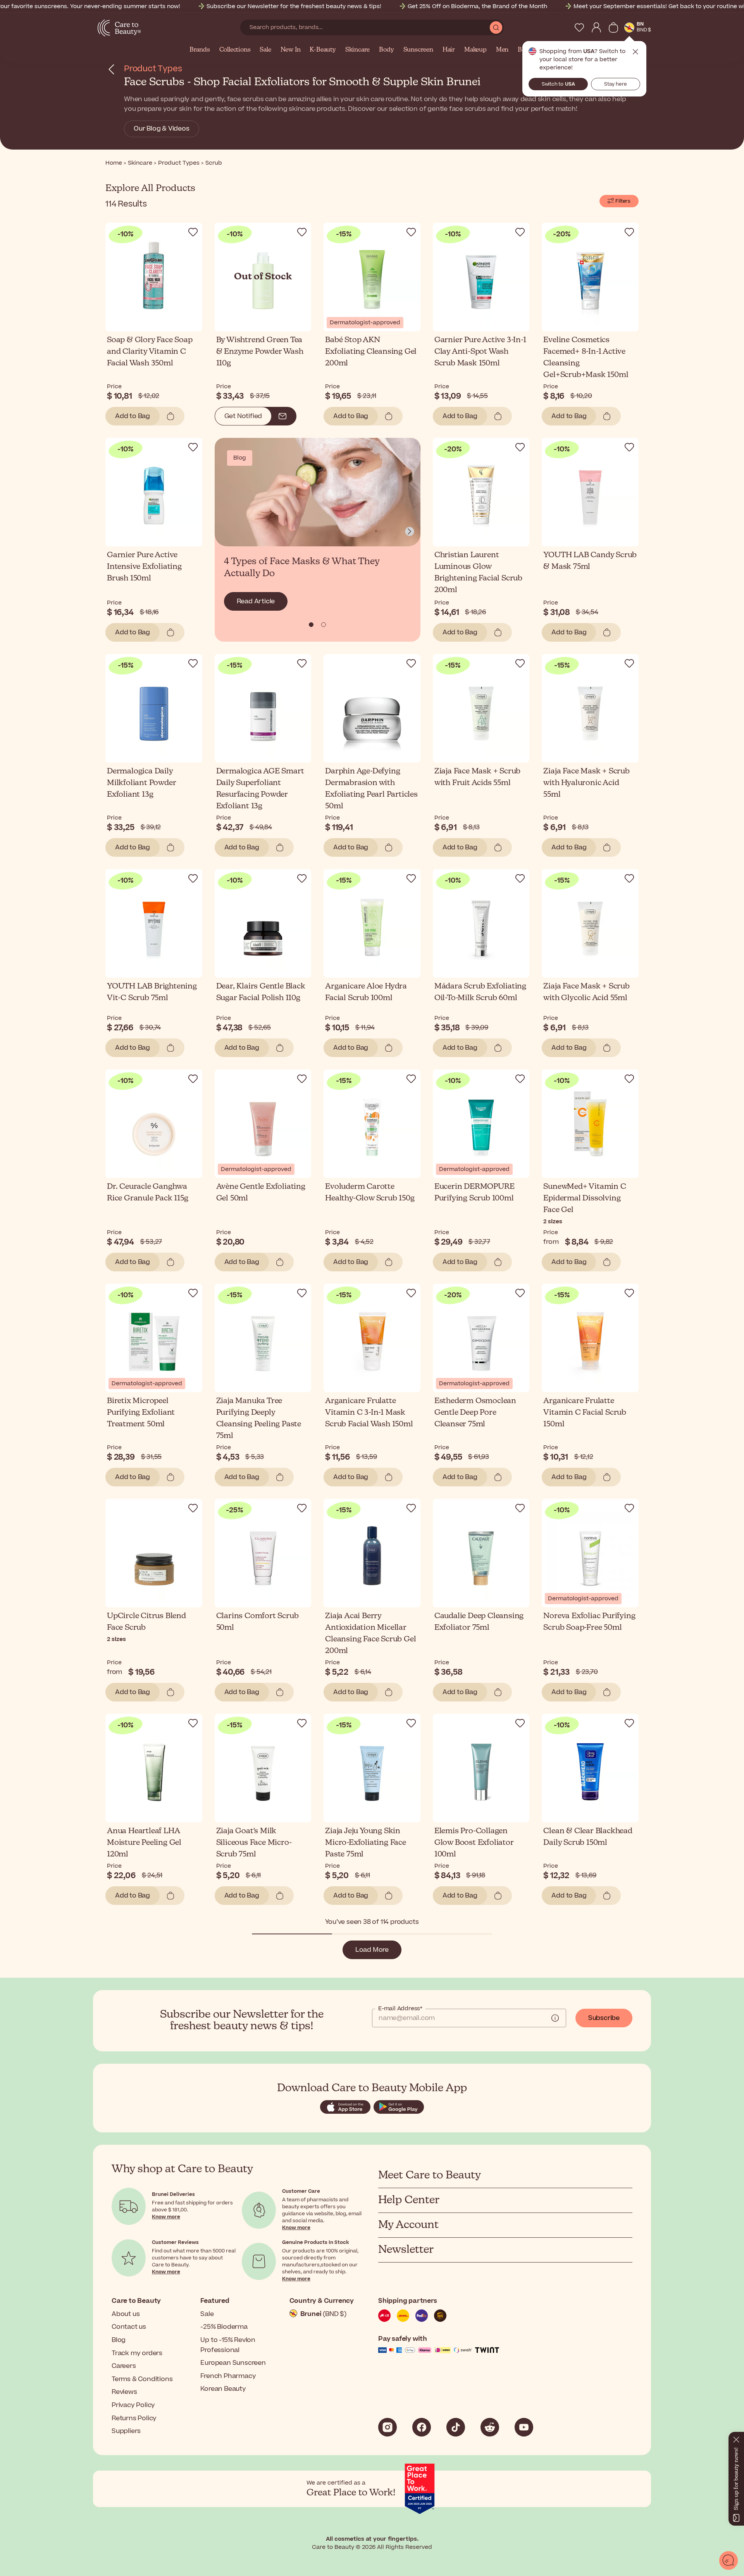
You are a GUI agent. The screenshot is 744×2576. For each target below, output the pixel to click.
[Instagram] (387, 2427)
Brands (200, 50)
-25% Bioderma (224, 2327)
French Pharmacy (228, 2376)
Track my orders (137, 2353)
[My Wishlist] (579, 28)
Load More (372, 1950)
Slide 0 (311, 625)
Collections (235, 50)
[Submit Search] (496, 28)
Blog (119, 2340)
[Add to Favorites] (193, 232)
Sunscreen (418, 50)
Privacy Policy (133, 2405)
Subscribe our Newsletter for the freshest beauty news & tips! (294, 6)
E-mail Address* (400, 2009)
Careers (124, 2366)
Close (635, 52)
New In (291, 50)
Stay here (616, 84)
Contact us (129, 2327)
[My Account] (596, 28)
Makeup (475, 50)
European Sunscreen (233, 2363)
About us (126, 2314)
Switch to (558, 84)
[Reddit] (490, 2427)
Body (386, 50)
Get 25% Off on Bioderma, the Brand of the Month (477, 6)
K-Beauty (323, 50)
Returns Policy (134, 2418)
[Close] (736, 2438)
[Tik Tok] (456, 2427)
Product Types (153, 69)
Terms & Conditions (142, 2379)
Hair (449, 50)
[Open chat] (728, 2561)
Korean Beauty (223, 2389)
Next (410, 532)
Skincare (357, 50)
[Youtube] (524, 2427)
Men (502, 50)
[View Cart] (613, 28)
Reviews (124, 2392)
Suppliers (126, 2431)
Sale (265, 50)
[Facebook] (422, 2427)
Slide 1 (324, 625)
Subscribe (604, 2018)
